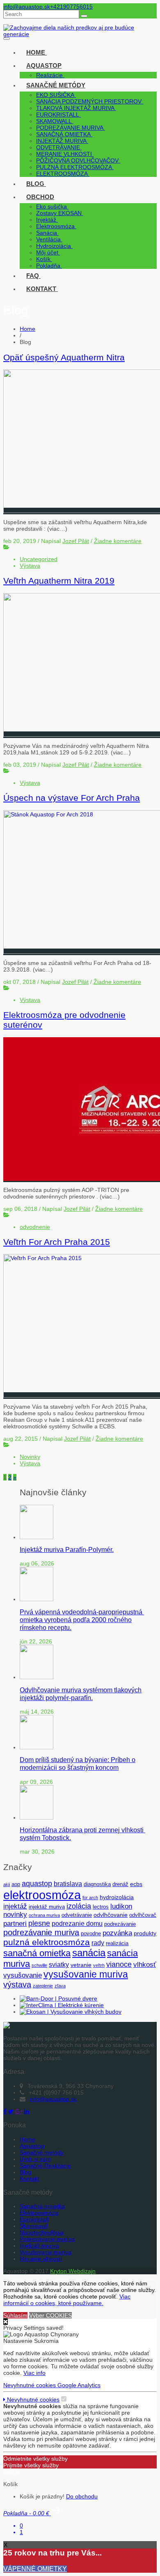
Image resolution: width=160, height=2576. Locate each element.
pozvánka (117, 1933)
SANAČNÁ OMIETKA (63, 134)
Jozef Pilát (76, 541)
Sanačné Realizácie (45, 2166)
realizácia (117, 1943)
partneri (15, 1924)
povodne (91, 1934)
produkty (145, 1933)
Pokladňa (48, 266)
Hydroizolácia (54, 246)
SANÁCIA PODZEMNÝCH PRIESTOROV (89, 101)
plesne (39, 1923)
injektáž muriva (47, 1907)
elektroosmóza (42, 1895)
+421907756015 (71, 7)
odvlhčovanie (111, 1915)
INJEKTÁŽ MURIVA (61, 141)
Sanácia (47, 233)
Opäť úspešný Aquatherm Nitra (64, 357)
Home (36, 52)
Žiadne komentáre (118, 541)
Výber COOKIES (50, 2315)
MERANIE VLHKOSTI (64, 154)
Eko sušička (51, 206)
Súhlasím (15, 2315)
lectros (101, 1907)
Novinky (30, 1457)
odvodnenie (35, 1227)
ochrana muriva (44, 1915)
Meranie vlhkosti (41, 2259)
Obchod (40, 197)
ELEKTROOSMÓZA (62, 174)
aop (16, 1884)
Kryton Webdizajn (73, 2271)
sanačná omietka (37, 1953)
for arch (90, 1898)
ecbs (136, 1884)
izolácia (79, 1906)
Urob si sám (35, 2159)
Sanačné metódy (56, 85)
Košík (43, 259)
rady (98, 1943)
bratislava (68, 1884)
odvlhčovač (143, 1915)
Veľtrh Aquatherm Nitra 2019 (59, 581)
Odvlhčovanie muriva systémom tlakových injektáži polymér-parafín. (81, 1694)
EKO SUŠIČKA (55, 95)
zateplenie (43, 1986)
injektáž (15, 1906)
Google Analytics (79, 2385)
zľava (60, 1986)
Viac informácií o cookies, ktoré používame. (67, 2300)
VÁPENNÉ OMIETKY (35, 2569)
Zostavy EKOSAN (59, 213)
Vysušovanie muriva (46, 2252)
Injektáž (46, 220)
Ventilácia (48, 239)
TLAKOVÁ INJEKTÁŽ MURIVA (75, 108)
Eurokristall (34, 2219)
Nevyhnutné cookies (30, 2385)
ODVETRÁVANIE (58, 147)
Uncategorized (39, 559)
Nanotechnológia (42, 2232)
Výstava (30, 566)
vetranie (81, 1965)
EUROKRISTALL (58, 115)
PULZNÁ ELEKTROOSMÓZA (74, 167)
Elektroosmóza (55, 226)
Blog (35, 184)
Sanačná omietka (42, 2206)
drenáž (120, 1884)
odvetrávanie (77, 1915)
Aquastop (44, 65)
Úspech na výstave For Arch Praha (72, 798)
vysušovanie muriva (86, 1974)
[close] (6, 2322)
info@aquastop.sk (27, 7)
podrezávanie (120, 1924)
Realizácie (49, 75)
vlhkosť (145, 1965)
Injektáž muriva (39, 2246)
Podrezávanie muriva (47, 2239)
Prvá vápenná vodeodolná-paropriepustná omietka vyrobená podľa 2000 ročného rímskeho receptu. (82, 1620)
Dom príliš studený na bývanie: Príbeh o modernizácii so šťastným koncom (78, 1764)
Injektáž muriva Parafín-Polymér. (67, 1549)
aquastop (37, 1883)
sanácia (89, 1953)
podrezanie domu (77, 1924)
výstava (17, 1985)
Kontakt (41, 289)
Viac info (34, 2373)
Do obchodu (82, 2496)
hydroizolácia (117, 1897)
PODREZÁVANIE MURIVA (70, 128)
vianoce (119, 1964)
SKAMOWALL (54, 121)
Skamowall (34, 2226)
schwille (39, 1965)
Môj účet (47, 252)
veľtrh (99, 1965)
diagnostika (97, 1884)
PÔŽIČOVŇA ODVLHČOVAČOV (77, 160)
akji (7, 1884)
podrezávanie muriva (41, 1932)
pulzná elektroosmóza (47, 1942)
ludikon (121, 1906)
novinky (15, 1915)
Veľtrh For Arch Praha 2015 (57, 1242)
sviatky (59, 1965)
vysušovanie (23, 1975)
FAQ (33, 276)
